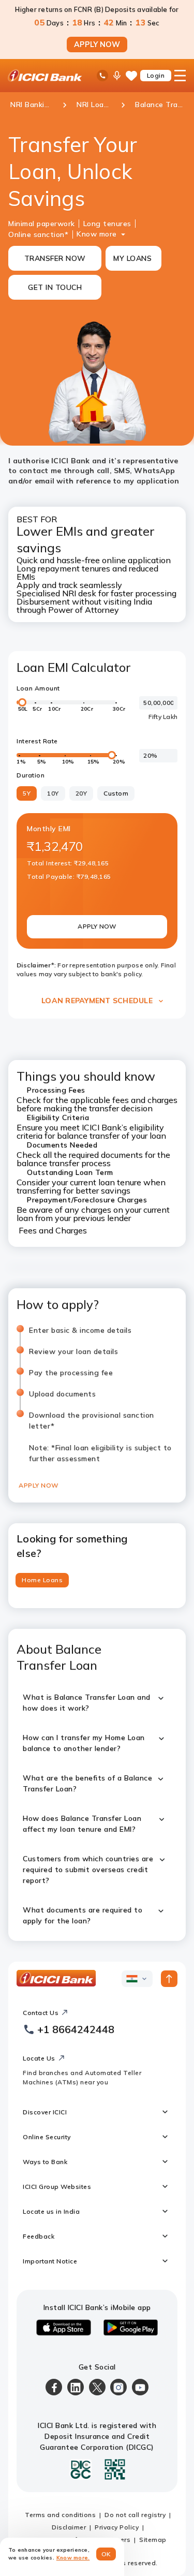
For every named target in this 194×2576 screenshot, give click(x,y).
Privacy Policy (117, 2527)
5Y (27, 793)
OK (106, 2554)
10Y (53, 793)
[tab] (42, 1580)
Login (156, 75)
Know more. (73, 2558)
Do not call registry (135, 2515)
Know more (97, 234)
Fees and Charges (53, 1230)
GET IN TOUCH (55, 287)
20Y (81, 793)
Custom (116, 793)
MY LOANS (132, 258)
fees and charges (145, 1100)
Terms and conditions (60, 2515)
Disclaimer (69, 2527)
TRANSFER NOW (55, 258)
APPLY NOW (97, 45)
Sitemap (153, 2540)
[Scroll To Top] (169, 1979)
